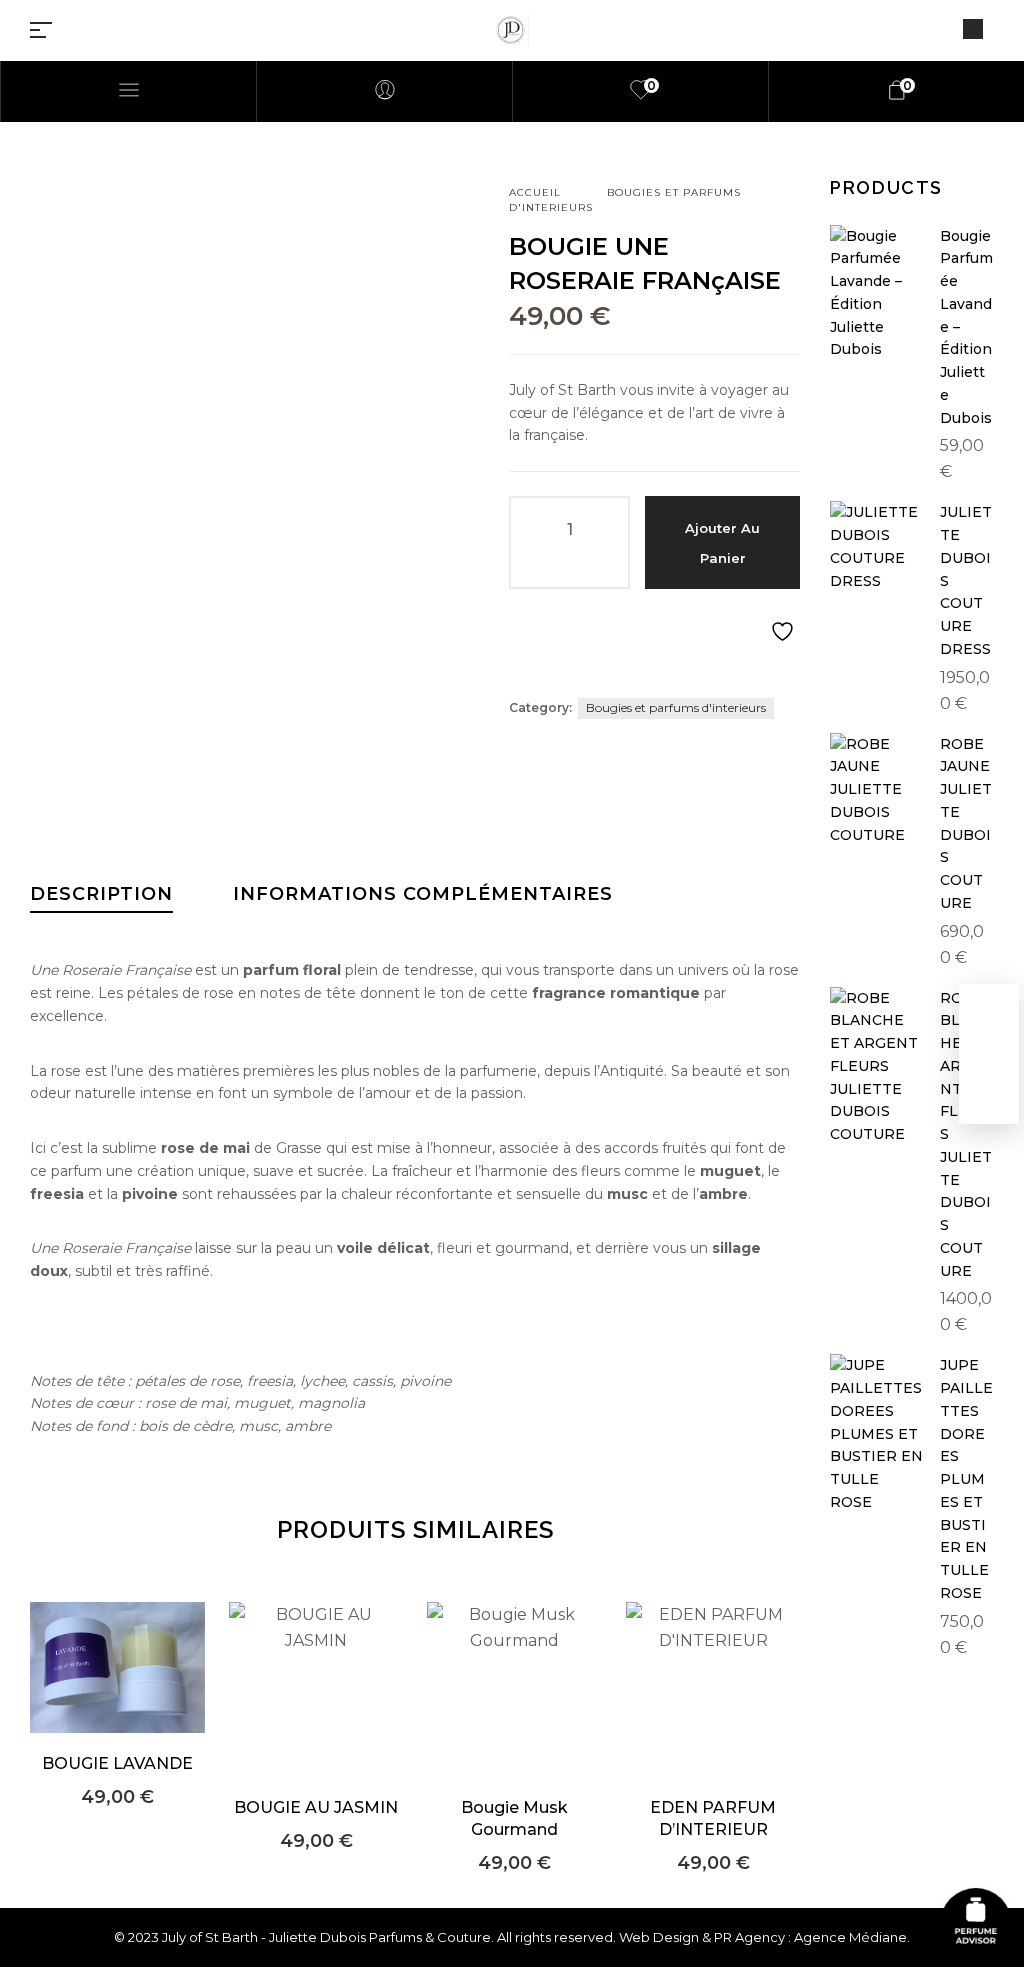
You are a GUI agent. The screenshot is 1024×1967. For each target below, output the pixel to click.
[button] (117, 1697)
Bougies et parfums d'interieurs (676, 707)
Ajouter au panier (722, 543)
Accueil (535, 192)
